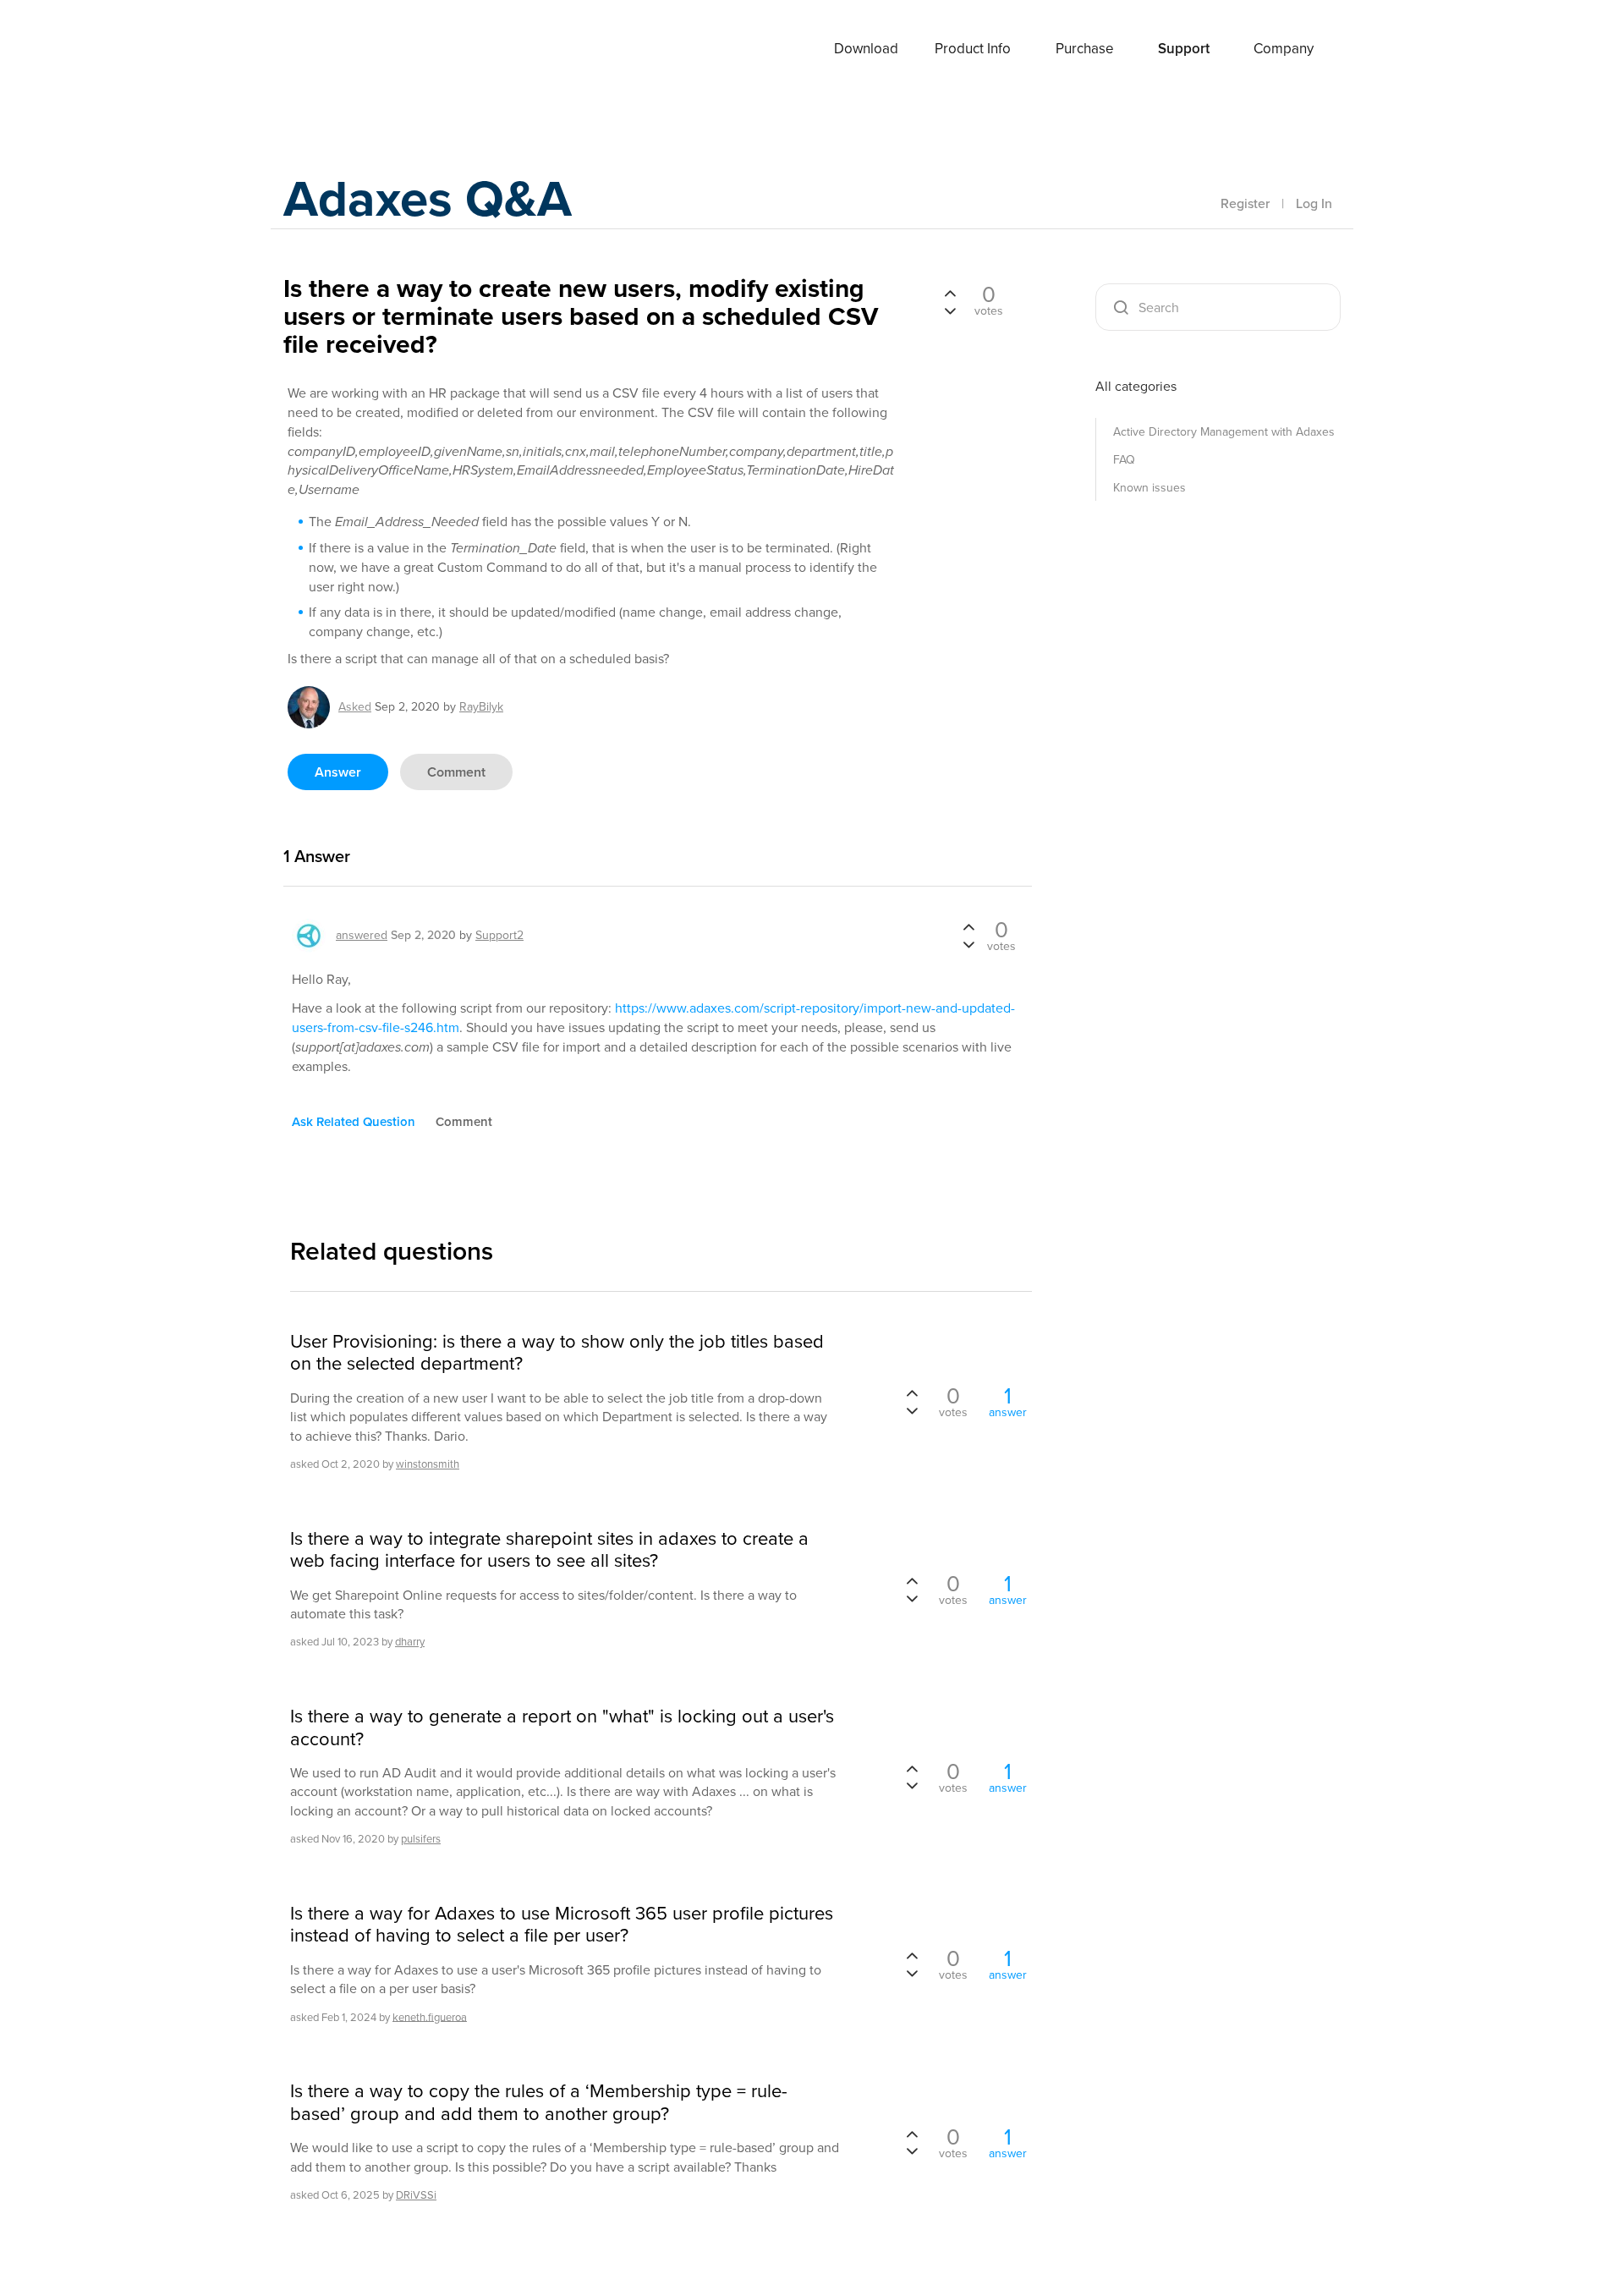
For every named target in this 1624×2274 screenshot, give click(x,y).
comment (456, 772)
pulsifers (421, 1839)
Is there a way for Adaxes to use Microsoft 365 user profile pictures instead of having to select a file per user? (562, 1925)
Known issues (1149, 488)
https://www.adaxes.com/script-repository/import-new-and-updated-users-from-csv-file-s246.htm (653, 1018)
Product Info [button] (973, 49)
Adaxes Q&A (428, 198)
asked (355, 707)
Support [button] (1184, 49)
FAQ (1124, 460)
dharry (410, 1642)
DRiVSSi (416, 2195)
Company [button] (1284, 49)
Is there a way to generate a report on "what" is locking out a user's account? (562, 1728)
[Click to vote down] (950, 310)
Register (1245, 203)
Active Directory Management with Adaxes (1224, 432)
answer (338, 772)
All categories (1136, 386)
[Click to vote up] (950, 294)
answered (362, 935)
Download (866, 49)
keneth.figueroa (430, 2016)
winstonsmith (428, 1464)
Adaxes (346, 50)
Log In (1314, 203)
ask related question (354, 1122)
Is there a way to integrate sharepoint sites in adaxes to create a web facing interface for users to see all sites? (549, 1550)
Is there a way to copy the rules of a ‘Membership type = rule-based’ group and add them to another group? (539, 2103)
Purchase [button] (1085, 49)
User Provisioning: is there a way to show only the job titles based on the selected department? (557, 1353)
